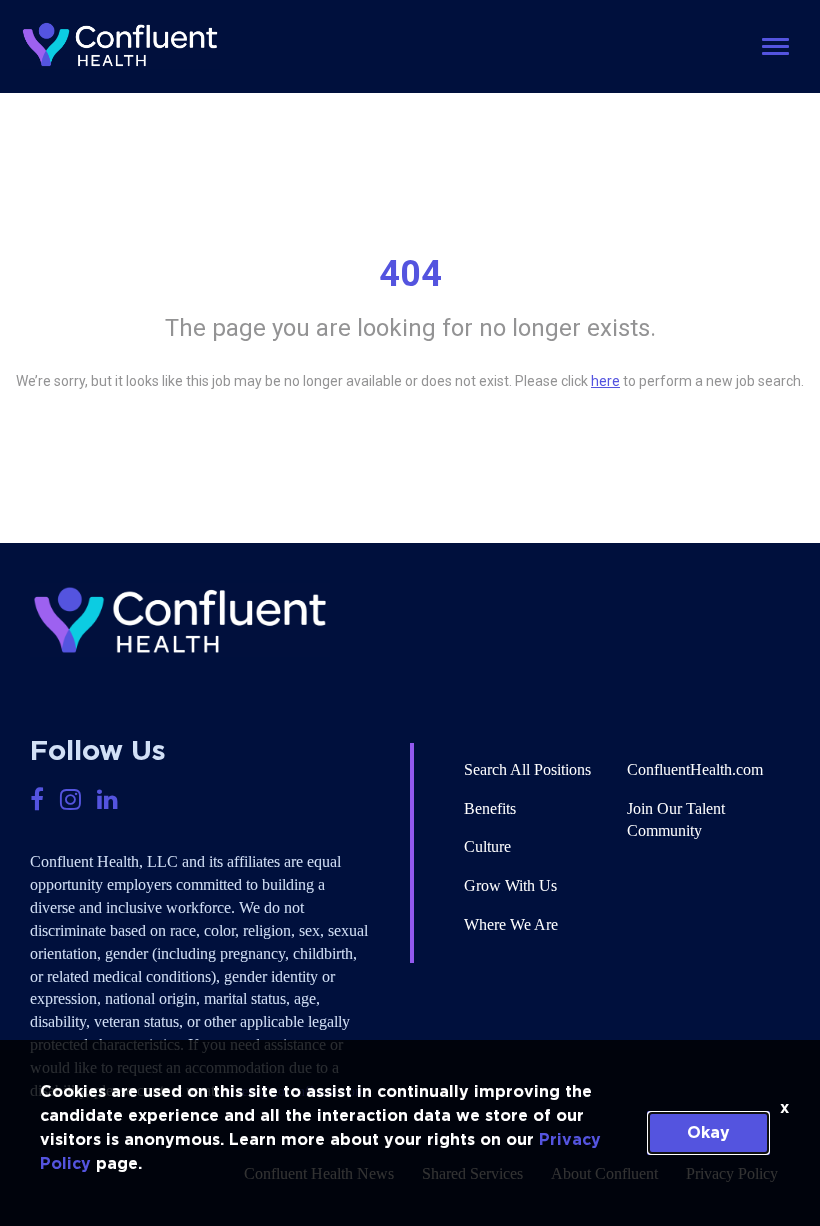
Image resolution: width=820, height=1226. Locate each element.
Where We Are (511, 924)
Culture (487, 846)
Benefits (490, 808)
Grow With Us (510, 885)
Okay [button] (708, 1133)
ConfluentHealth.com (695, 769)
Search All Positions (527, 769)
